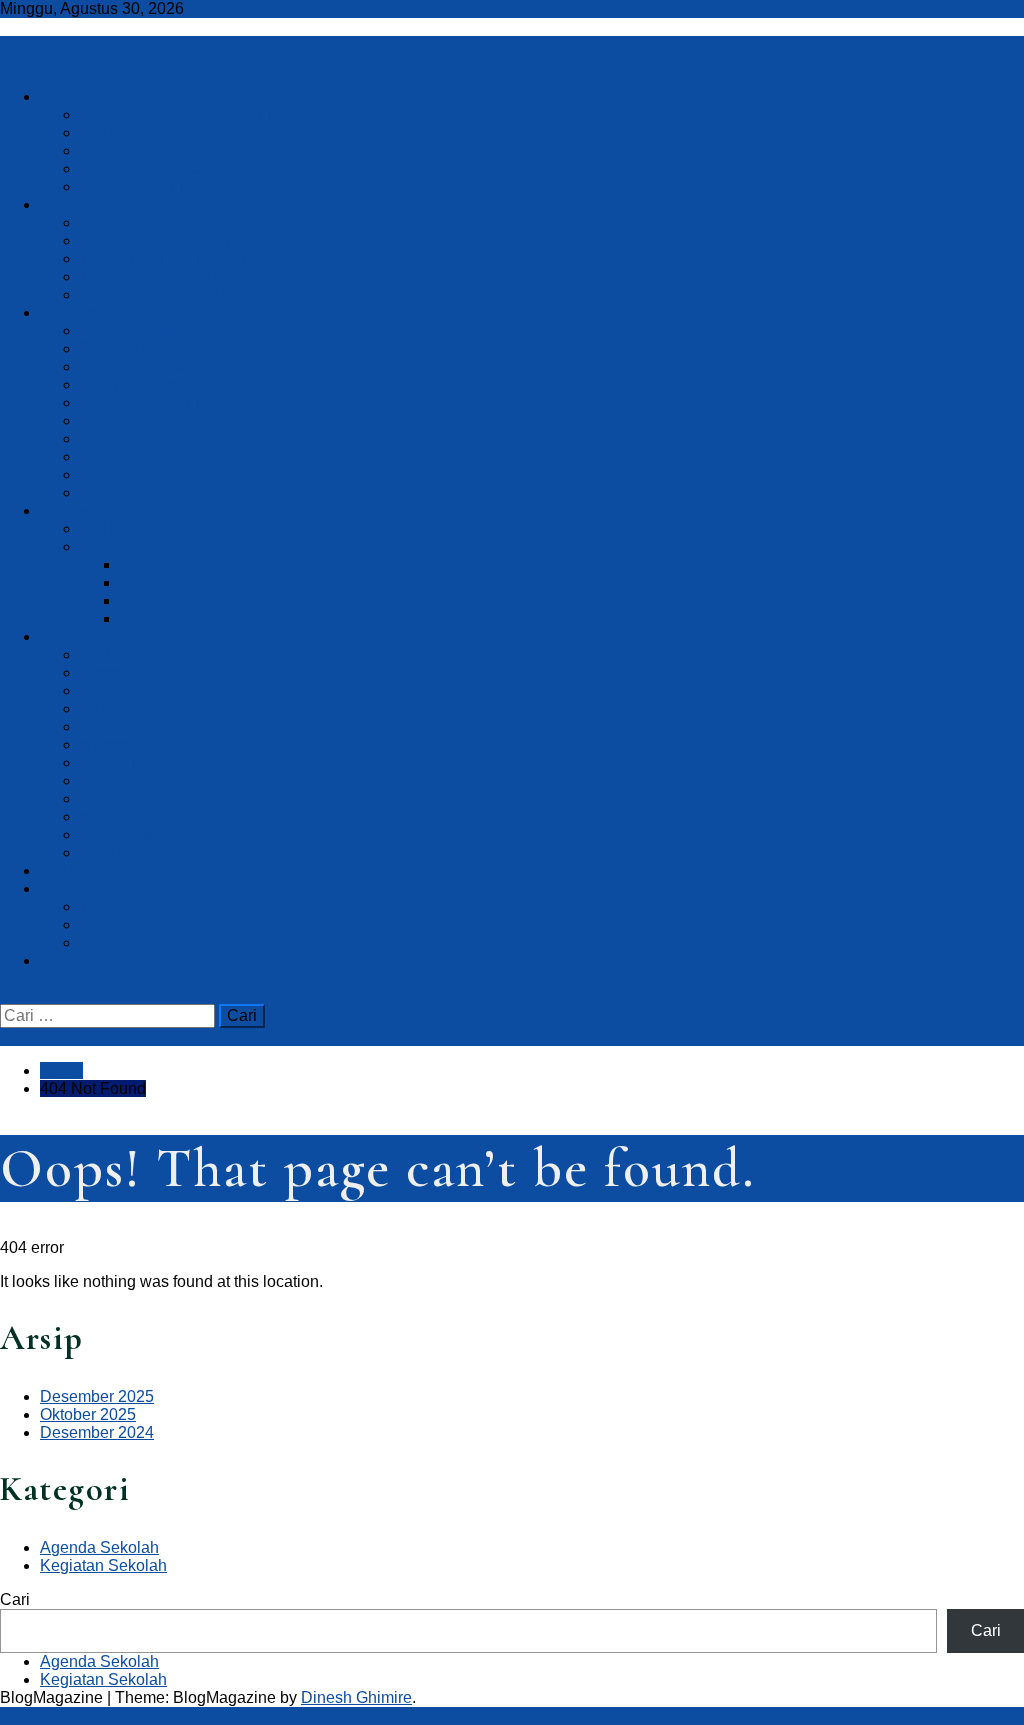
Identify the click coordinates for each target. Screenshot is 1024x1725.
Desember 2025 (97, 1396)
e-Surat (106, 816)
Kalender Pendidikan (155, 438)
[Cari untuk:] (109, 1015)
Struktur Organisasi (148, 186)
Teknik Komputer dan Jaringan (188, 240)
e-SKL (102, 798)
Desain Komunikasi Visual (174, 294)
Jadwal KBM (125, 456)
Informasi (72, 312)
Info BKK (111, 924)
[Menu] (6, 62)
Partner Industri (134, 384)
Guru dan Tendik (138, 366)
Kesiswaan (79, 510)
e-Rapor (109, 690)
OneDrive (114, 852)
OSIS (99, 528)
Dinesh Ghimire (356, 1697)
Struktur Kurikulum (145, 330)
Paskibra (151, 582)
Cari (15, 1599)
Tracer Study (125, 906)
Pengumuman (130, 420)
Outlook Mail (124, 834)
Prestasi (109, 474)
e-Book (105, 780)
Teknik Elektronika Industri (173, 276)
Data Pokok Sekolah (153, 168)
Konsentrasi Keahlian (116, 204)
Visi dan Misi (125, 132)
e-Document (123, 708)
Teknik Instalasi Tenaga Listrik (186, 258)
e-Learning (118, 762)
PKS (136, 618)
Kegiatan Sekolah (143, 492)
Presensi (111, 672)
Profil (58, 96)
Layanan (71, 636)
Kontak (65, 960)
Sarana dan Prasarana (160, 348)
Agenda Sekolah (139, 402)
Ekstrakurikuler (133, 546)
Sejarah (108, 150)
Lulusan (68, 888)
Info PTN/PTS (129, 942)
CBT (96, 654)
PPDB (62, 870)
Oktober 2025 (88, 1414)
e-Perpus (112, 726)
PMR (138, 600)
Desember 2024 (97, 1432)
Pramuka (152, 564)
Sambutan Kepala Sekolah (175, 114)
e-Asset (107, 744)
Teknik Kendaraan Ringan (172, 222)
